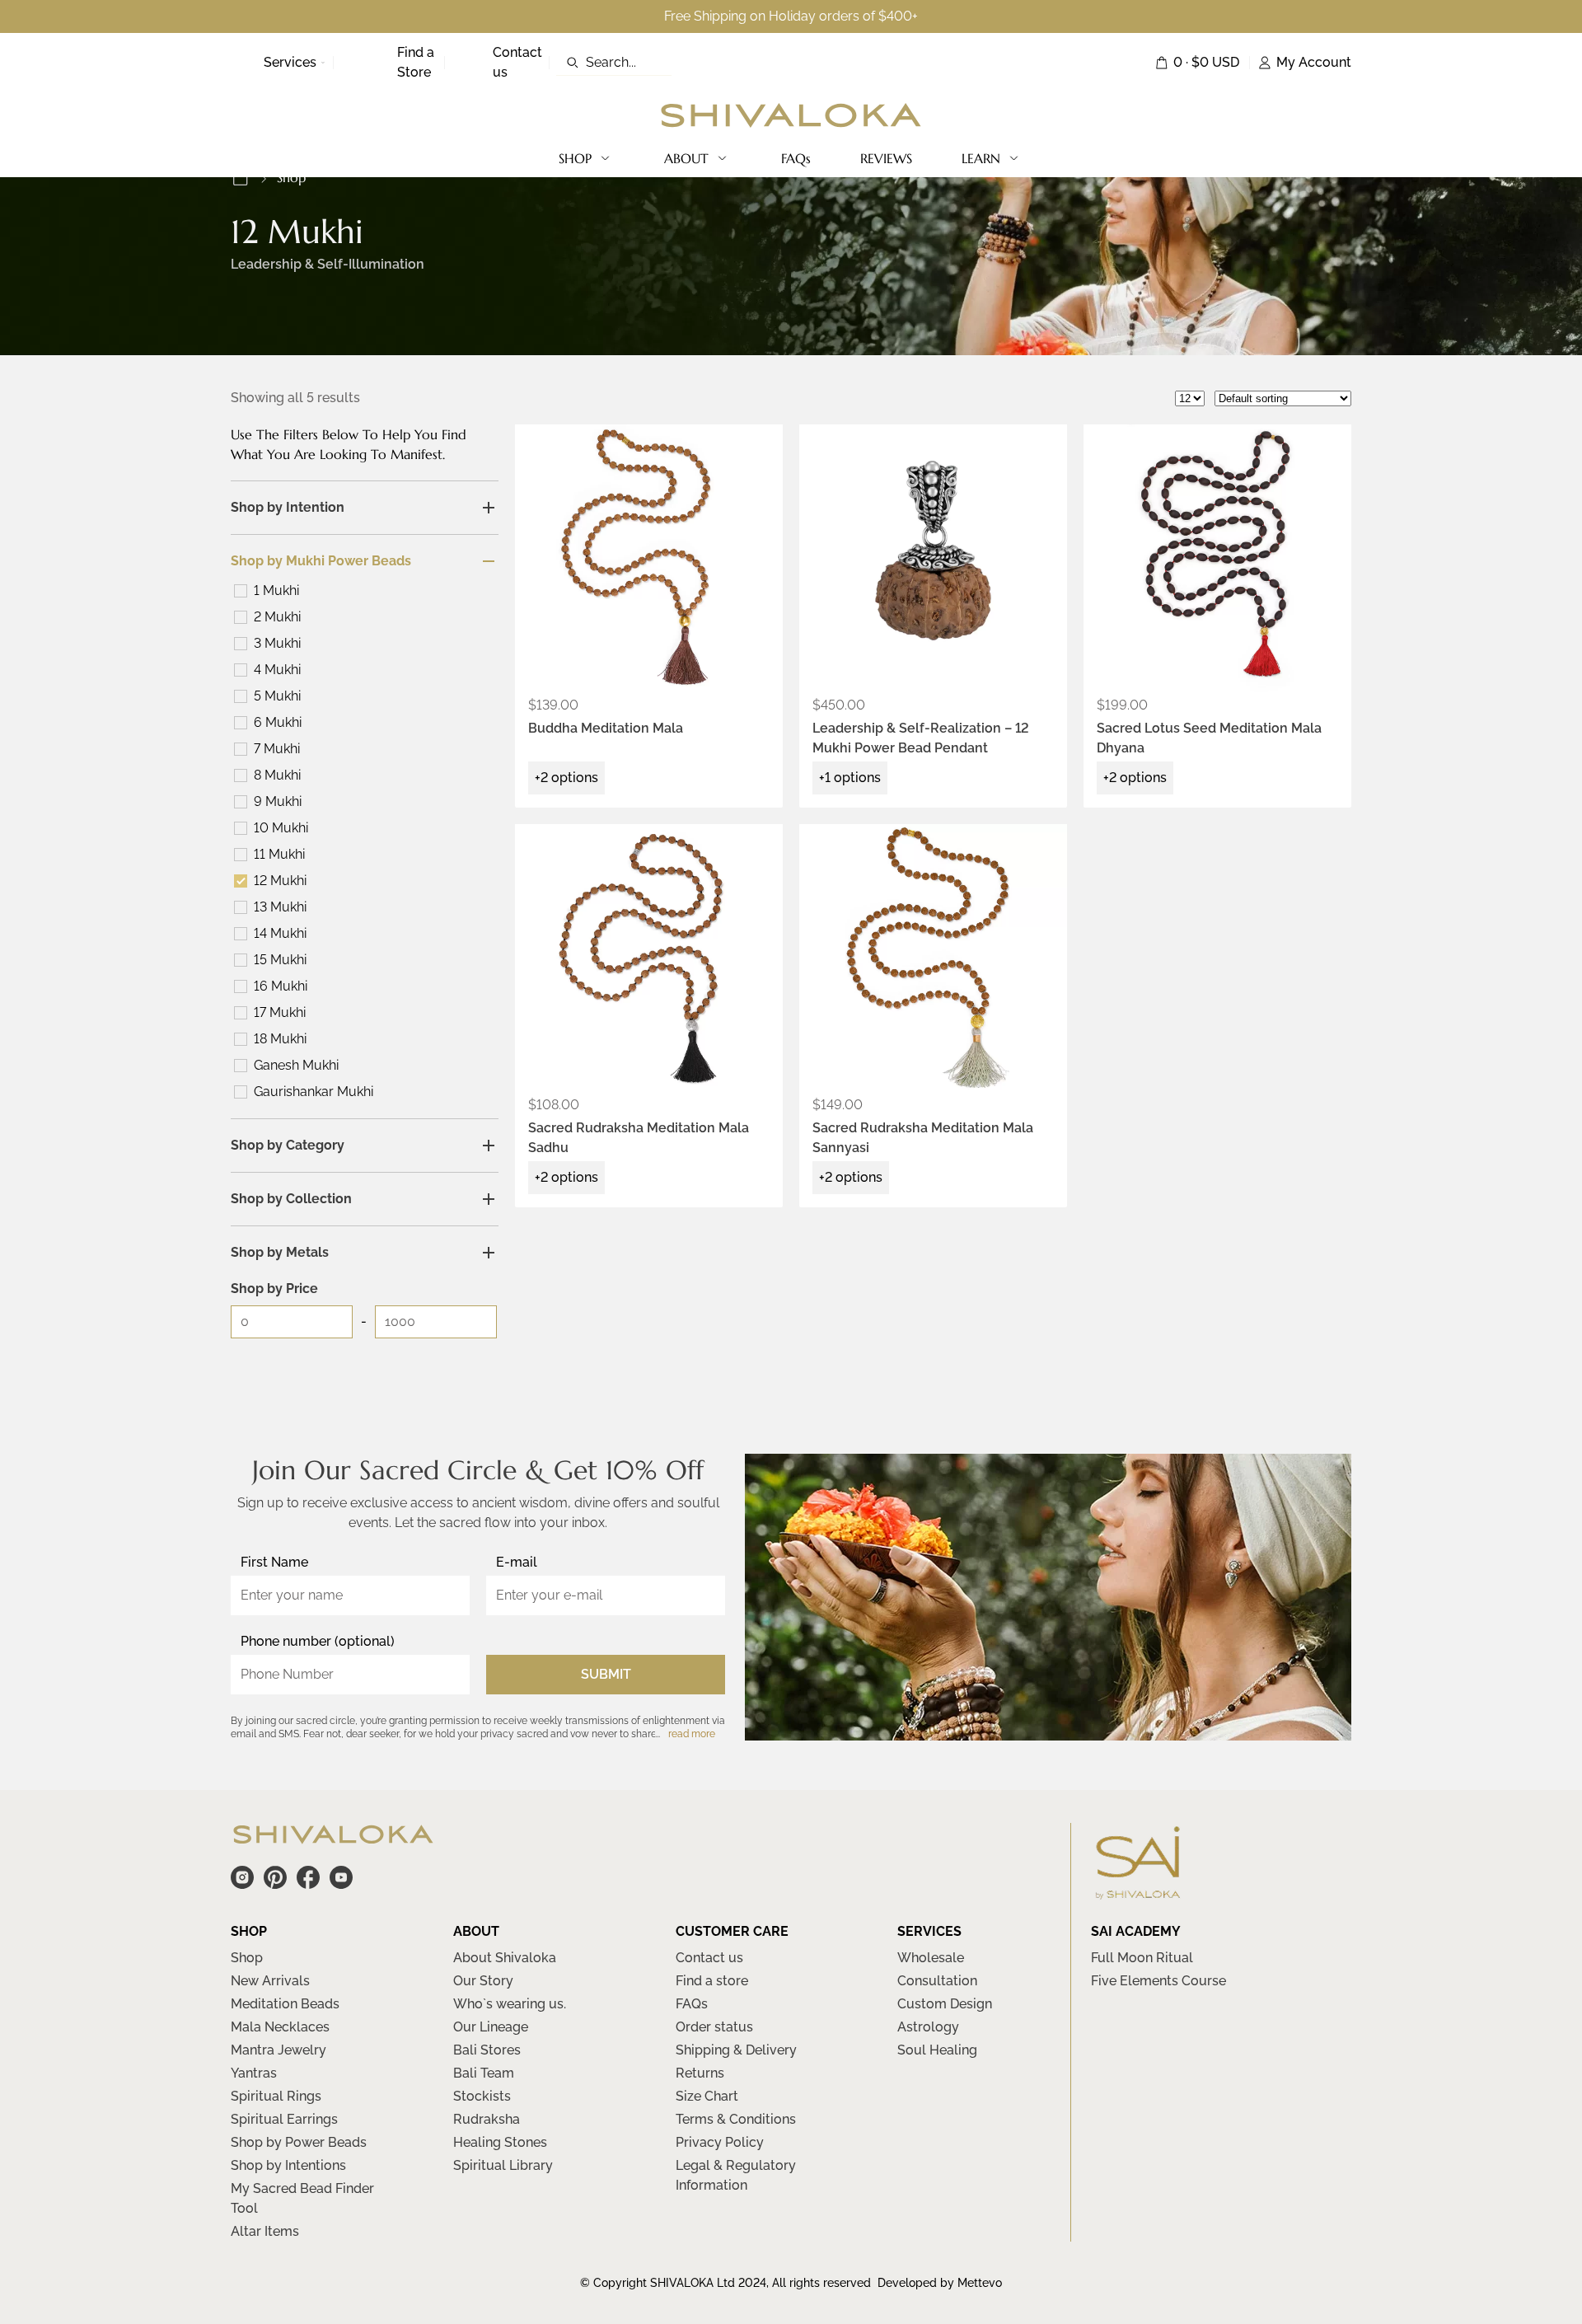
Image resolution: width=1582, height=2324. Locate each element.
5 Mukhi (277, 696)
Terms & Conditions (736, 2119)
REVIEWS (886, 158)
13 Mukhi (280, 907)
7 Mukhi (277, 749)
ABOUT (686, 158)
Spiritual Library (503, 2165)
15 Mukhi (280, 960)
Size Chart (707, 2096)
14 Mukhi (280, 933)
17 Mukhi (280, 1012)
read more (692, 1734)
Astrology (928, 2027)
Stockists (482, 2096)
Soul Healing (937, 2050)
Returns (700, 2073)
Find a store (712, 1981)
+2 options (566, 778)
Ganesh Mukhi (296, 1065)
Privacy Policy (720, 2142)
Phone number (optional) (318, 1641)
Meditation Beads (285, 2004)
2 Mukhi (277, 617)
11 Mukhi (279, 854)
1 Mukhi (276, 590)
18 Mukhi (280, 1039)
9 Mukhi (278, 801)
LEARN (981, 158)
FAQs (796, 158)
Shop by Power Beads (299, 2142)
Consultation (937, 1981)
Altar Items (265, 2231)
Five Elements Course (1158, 1981)
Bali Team (484, 2073)
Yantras (254, 2073)
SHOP (575, 158)
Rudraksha (487, 2119)
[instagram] (242, 1877)
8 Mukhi (277, 775)
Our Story (483, 1981)
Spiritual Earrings (284, 2119)
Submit (606, 1674)
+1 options (850, 778)
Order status (714, 2027)
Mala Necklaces (280, 2027)
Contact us (709, 1958)
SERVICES (929, 1931)
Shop (247, 1958)
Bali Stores (487, 2050)
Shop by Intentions (288, 2165)
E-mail (517, 1562)
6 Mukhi (278, 722)
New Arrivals (270, 1981)
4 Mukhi (277, 670)
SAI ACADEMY (1136, 1931)
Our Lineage (491, 2027)
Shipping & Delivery (736, 2050)
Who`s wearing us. (510, 2004)
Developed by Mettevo (940, 2283)
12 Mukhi (280, 881)
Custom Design (945, 2004)
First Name (274, 1562)
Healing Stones (500, 2142)
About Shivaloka (505, 1958)
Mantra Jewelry (278, 2050)
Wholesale (931, 1958)
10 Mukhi (281, 828)
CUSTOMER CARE (732, 1931)
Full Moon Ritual (1142, 1958)
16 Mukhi (281, 986)
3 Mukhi (277, 643)
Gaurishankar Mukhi (314, 1092)
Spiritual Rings (276, 2096)
